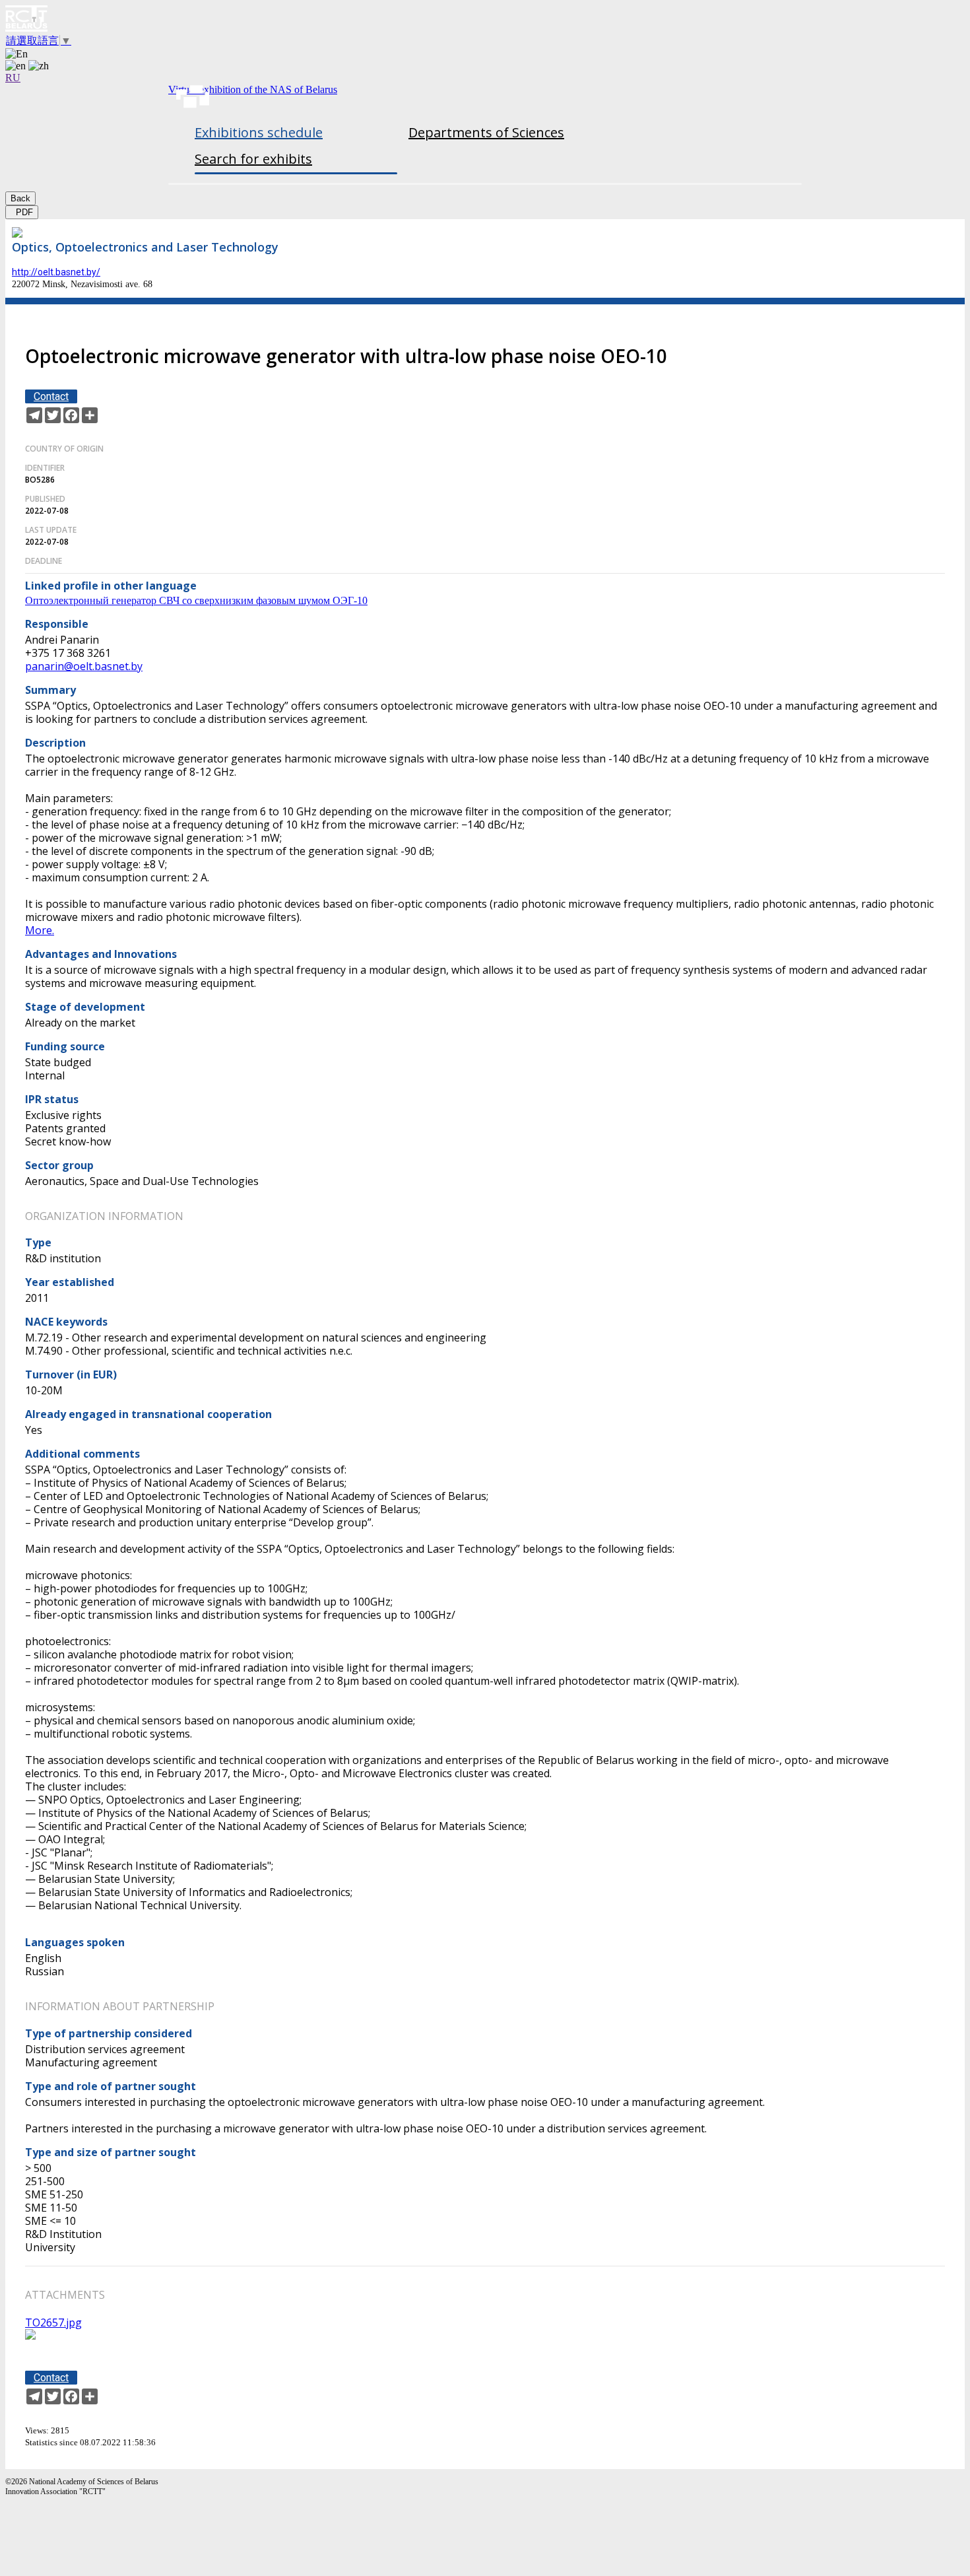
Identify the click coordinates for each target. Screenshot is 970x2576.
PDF (22, 212)
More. (40, 930)
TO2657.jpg (53, 2322)
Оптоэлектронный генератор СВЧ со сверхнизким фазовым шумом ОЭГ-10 (196, 600)
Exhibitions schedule (259, 132)
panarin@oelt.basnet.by (84, 666)
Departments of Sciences (486, 132)
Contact (51, 396)
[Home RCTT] (485, 20)
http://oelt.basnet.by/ (56, 272)
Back (20, 198)
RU (13, 78)
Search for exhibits (253, 159)
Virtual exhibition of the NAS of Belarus (253, 89)
